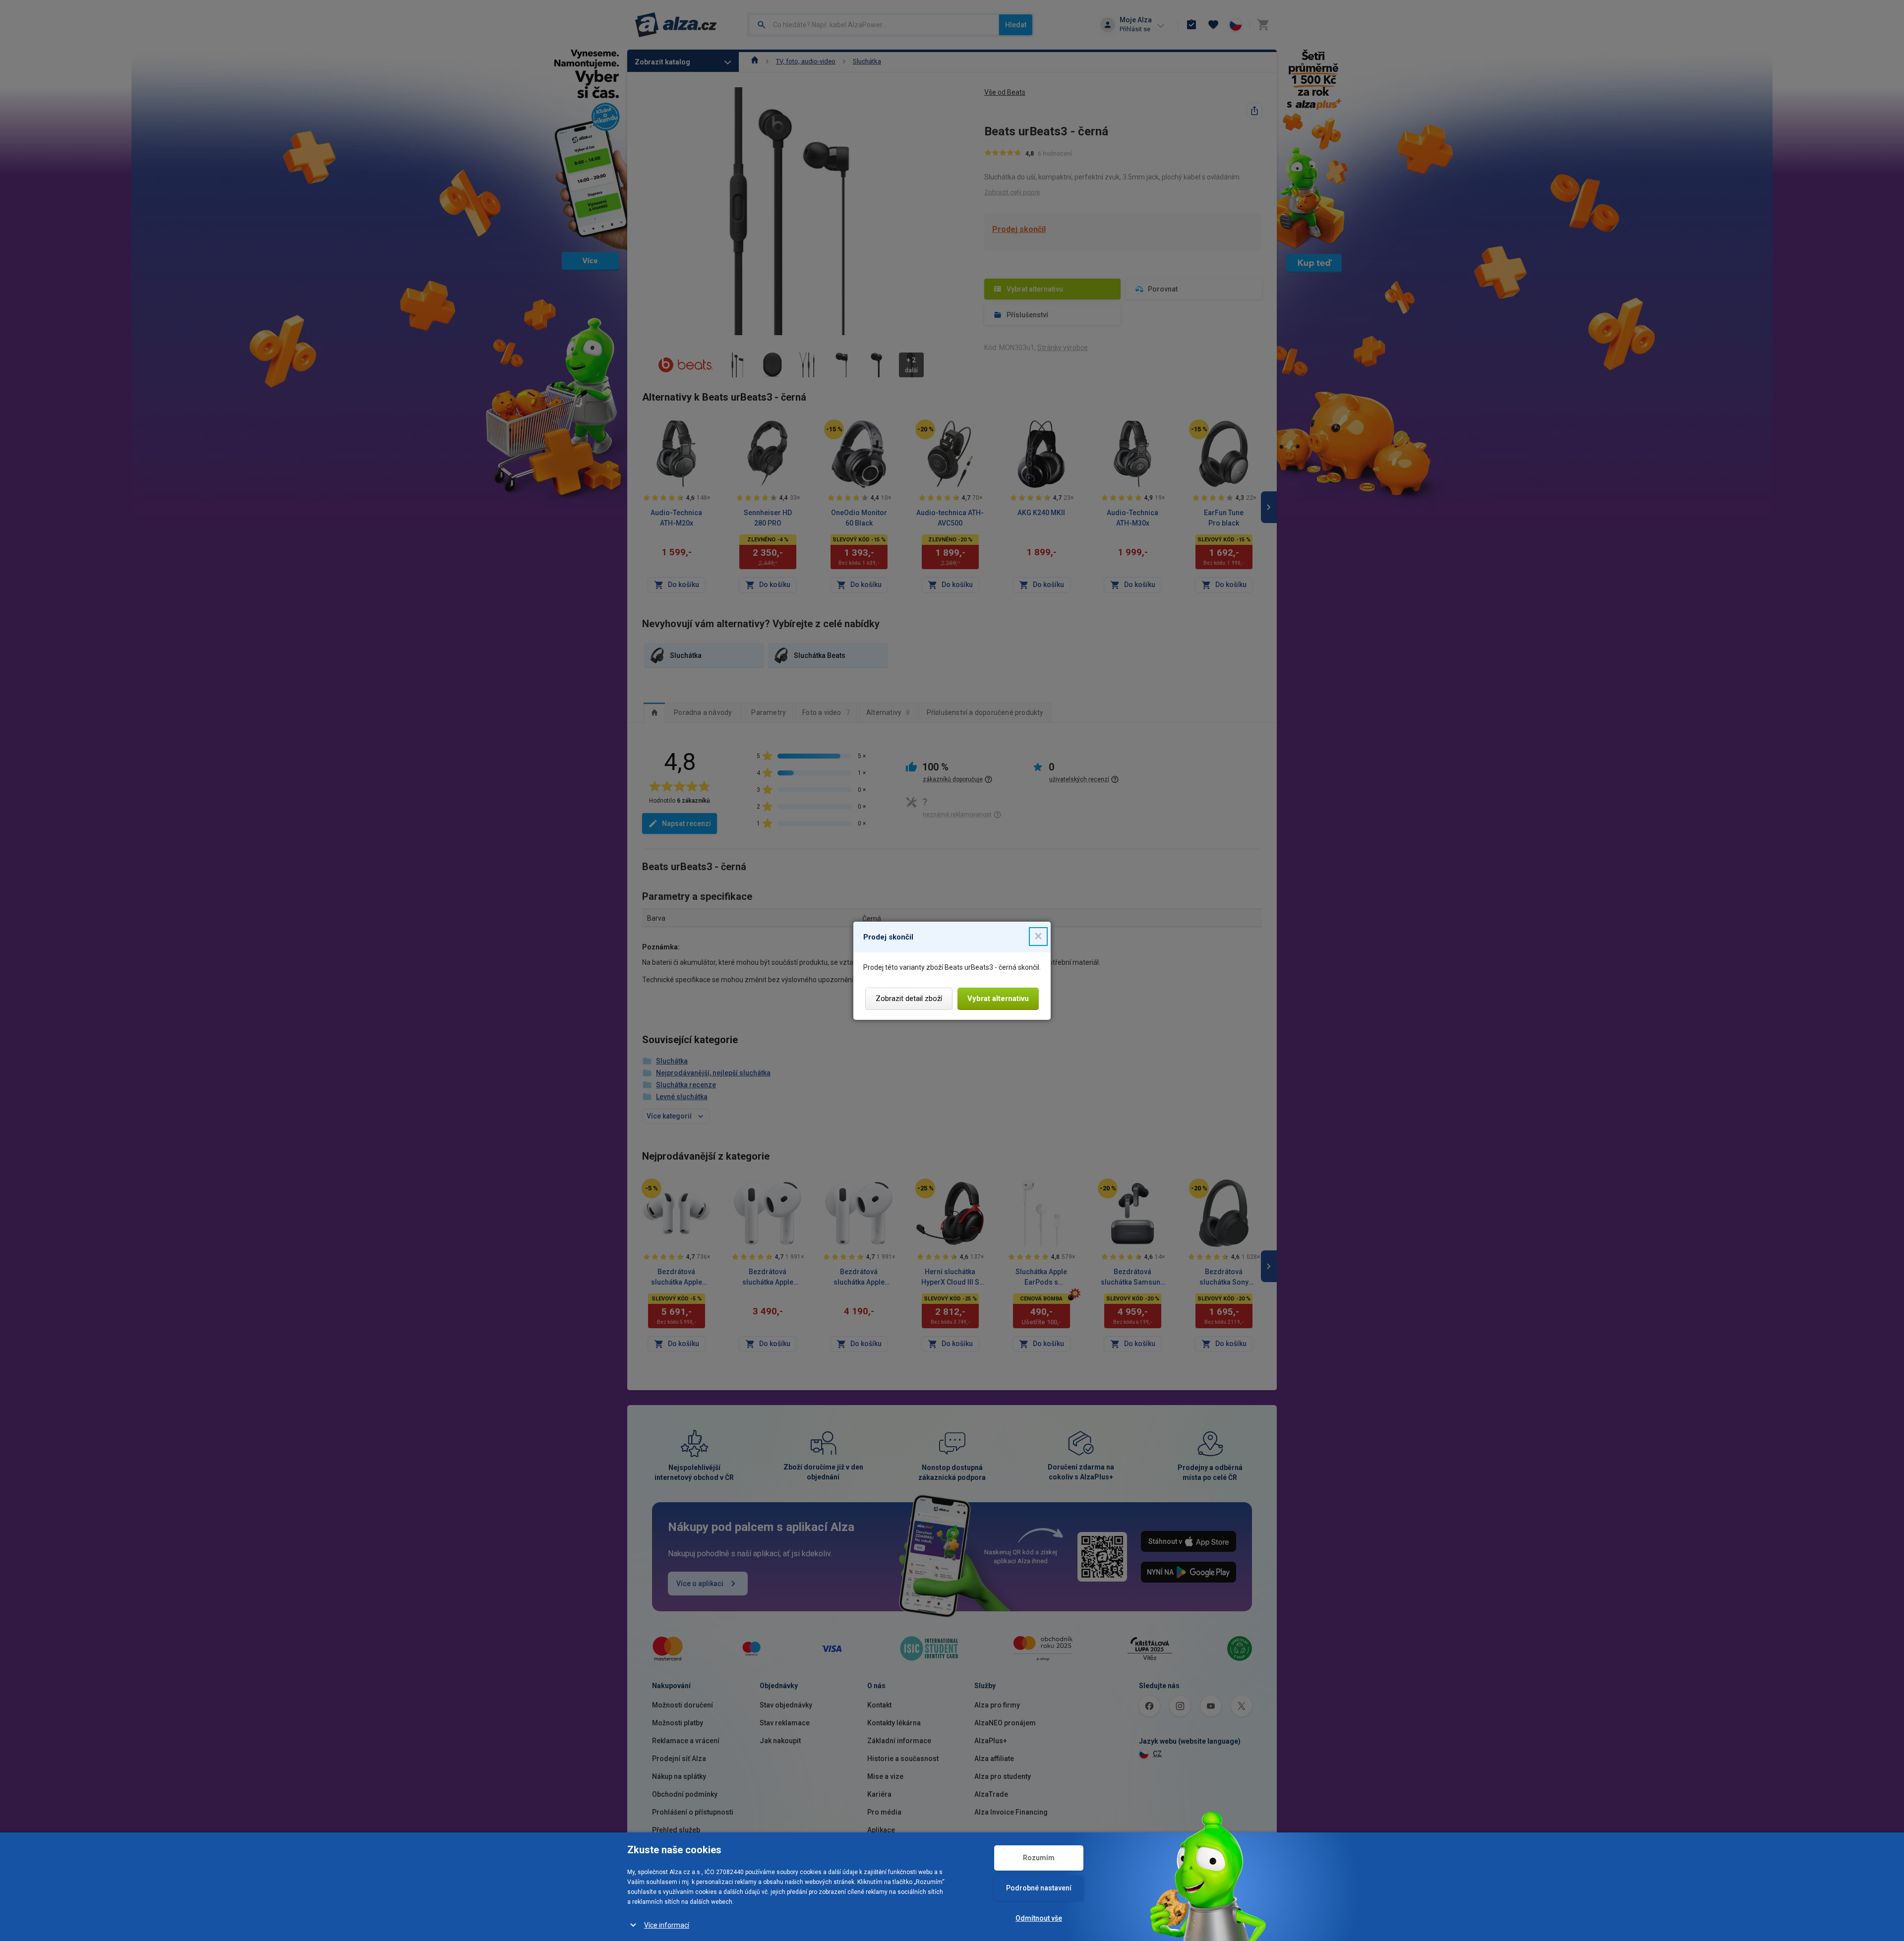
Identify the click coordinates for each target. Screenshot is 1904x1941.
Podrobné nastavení (1039, 1888)
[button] (1038, 937)
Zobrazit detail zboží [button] (909, 999)
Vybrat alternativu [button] (998, 999)
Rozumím (1039, 1858)
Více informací (667, 1925)
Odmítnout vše (1039, 1918)
